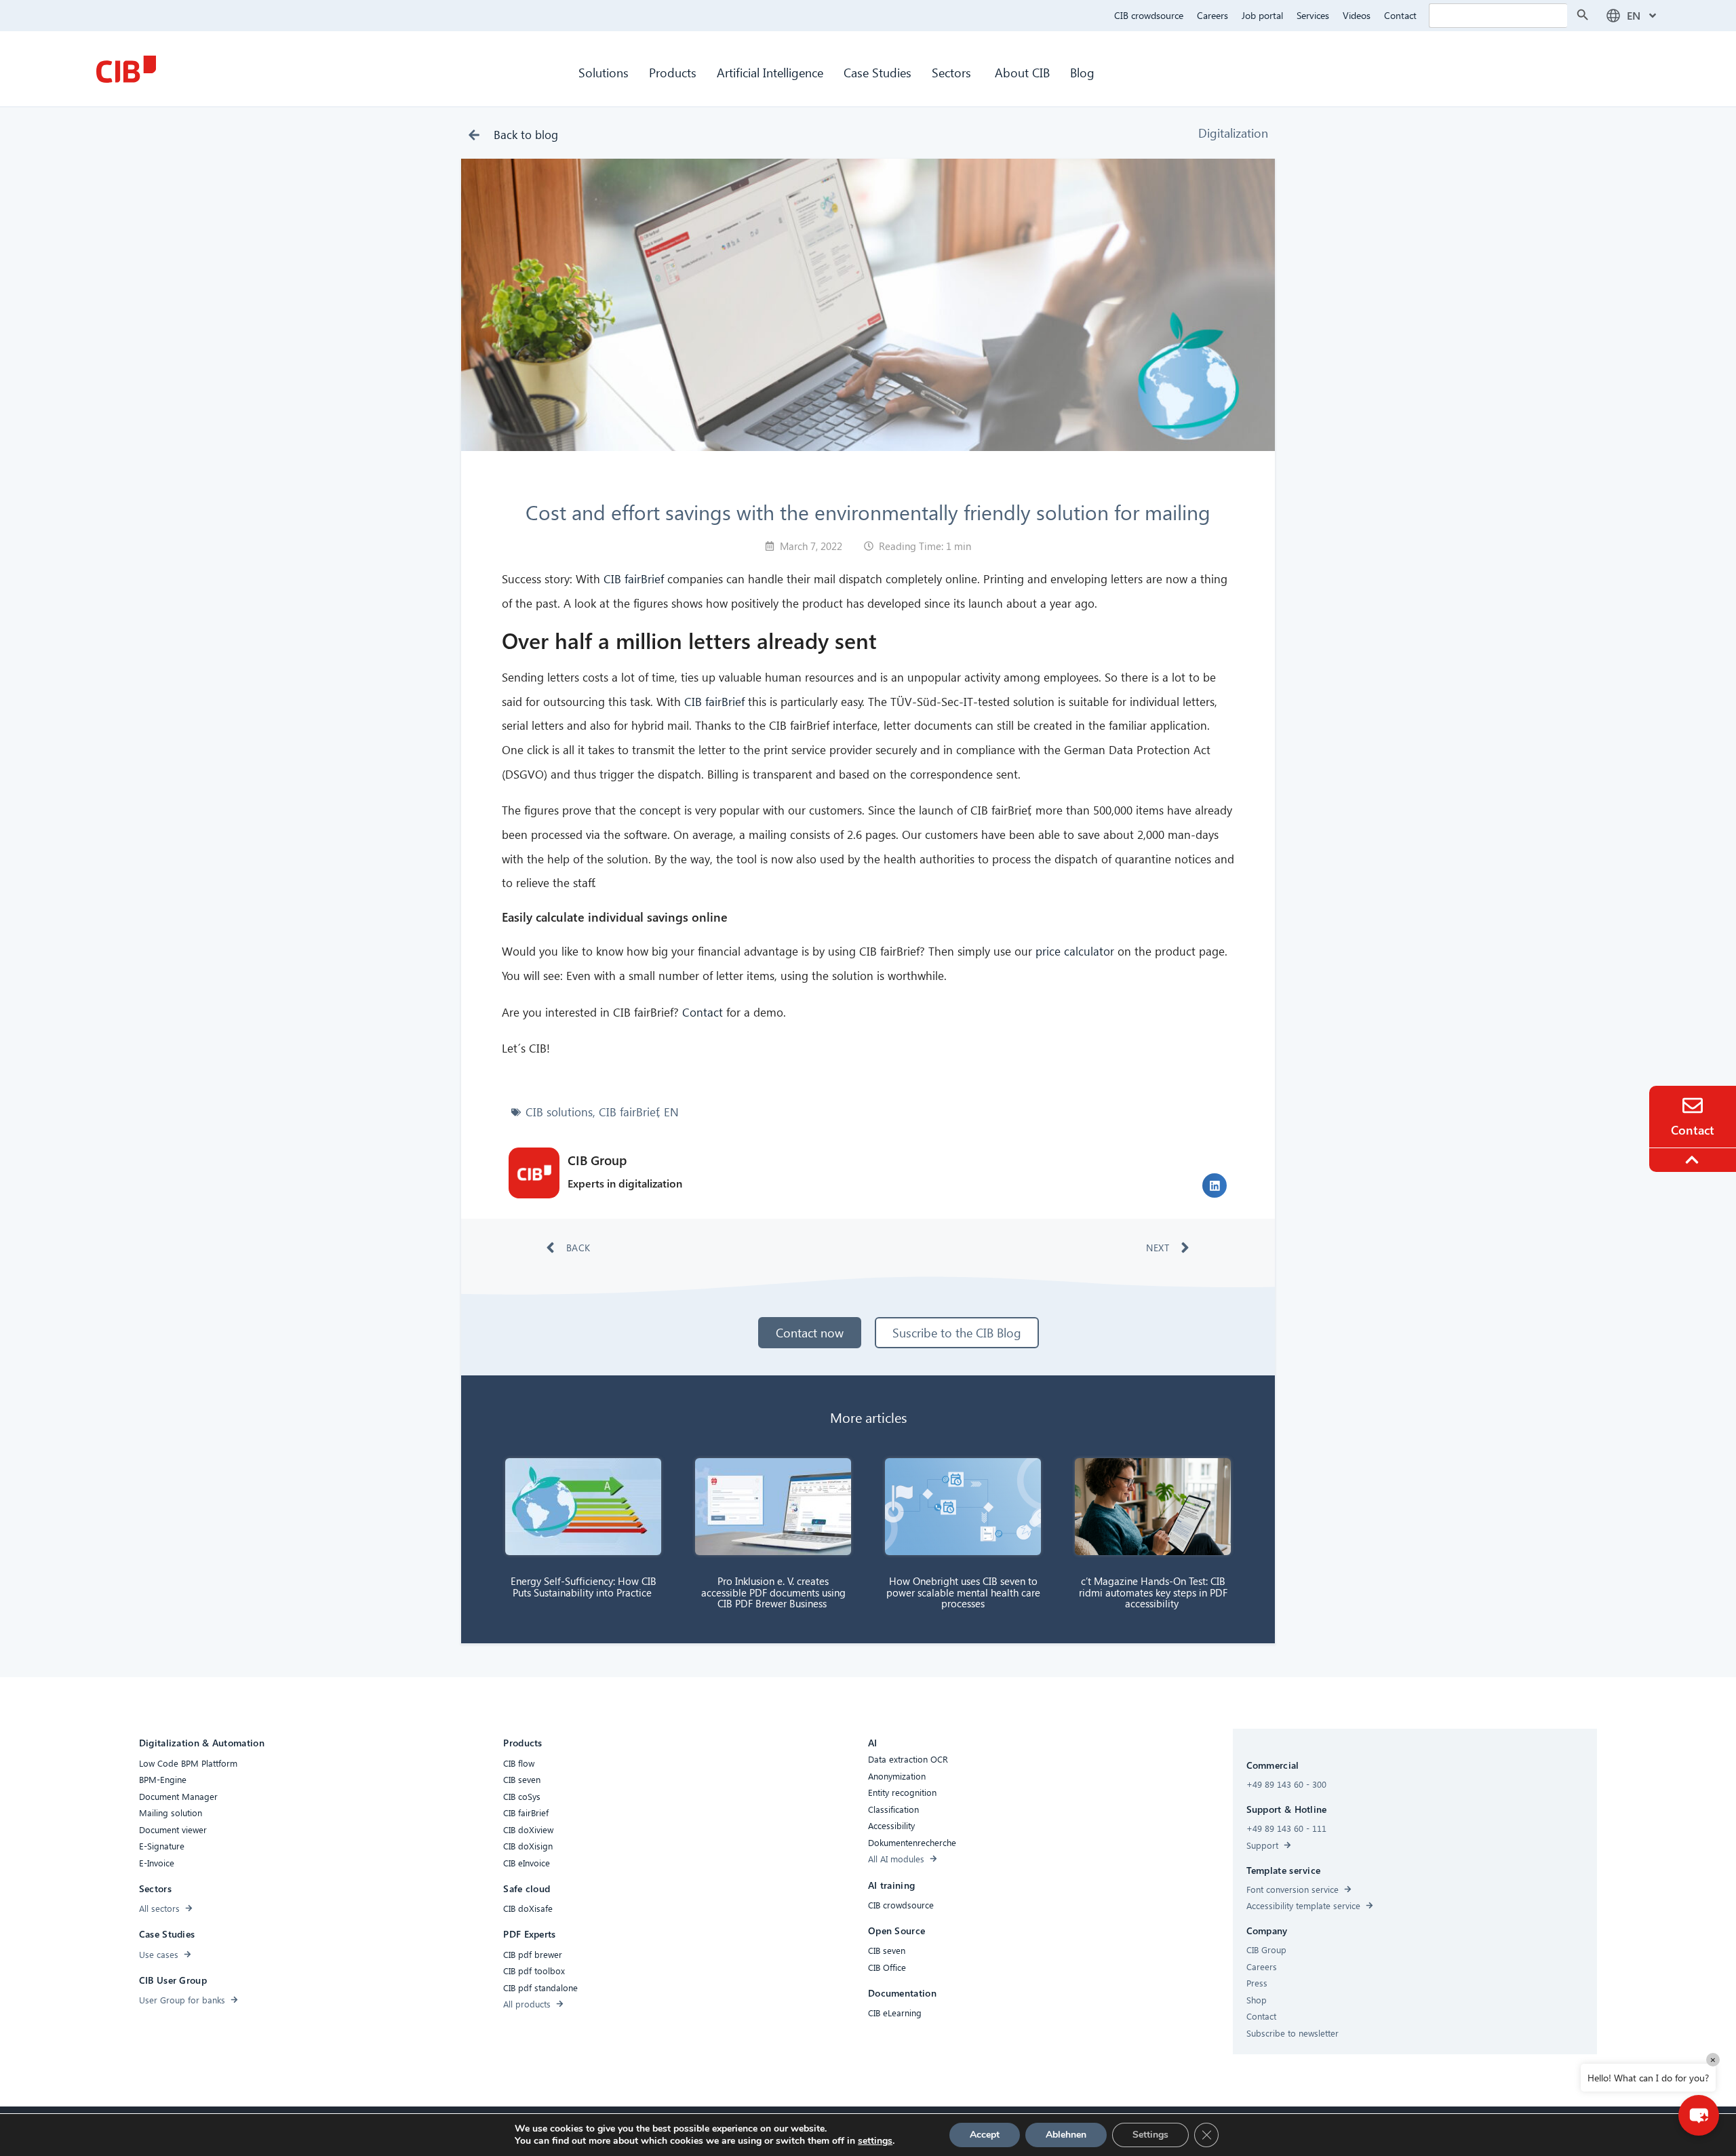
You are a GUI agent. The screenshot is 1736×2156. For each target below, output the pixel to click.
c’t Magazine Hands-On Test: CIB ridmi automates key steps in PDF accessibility (1153, 1592)
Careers (1212, 15)
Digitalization (1233, 133)
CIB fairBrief (634, 579)
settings (875, 2141)
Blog (1082, 72)
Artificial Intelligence (770, 72)
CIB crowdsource (1149, 15)
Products (673, 72)
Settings (1150, 2135)
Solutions (604, 72)
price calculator (1075, 951)
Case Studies (877, 72)
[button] (1215, 1185)
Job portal (1262, 15)
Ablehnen (1066, 2135)
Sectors (953, 72)
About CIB (1022, 72)
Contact (1400, 15)
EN (671, 1112)
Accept (985, 2135)
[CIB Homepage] (126, 69)
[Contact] (1693, 1105)
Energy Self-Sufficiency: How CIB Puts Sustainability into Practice (584, 1587)
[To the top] (1694, 1160)
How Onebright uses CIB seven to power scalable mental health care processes (963, 1592)
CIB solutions (559, 1112)
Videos (1357, 15)
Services (1313, 15)
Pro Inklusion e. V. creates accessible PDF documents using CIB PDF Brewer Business (773, 1592)
